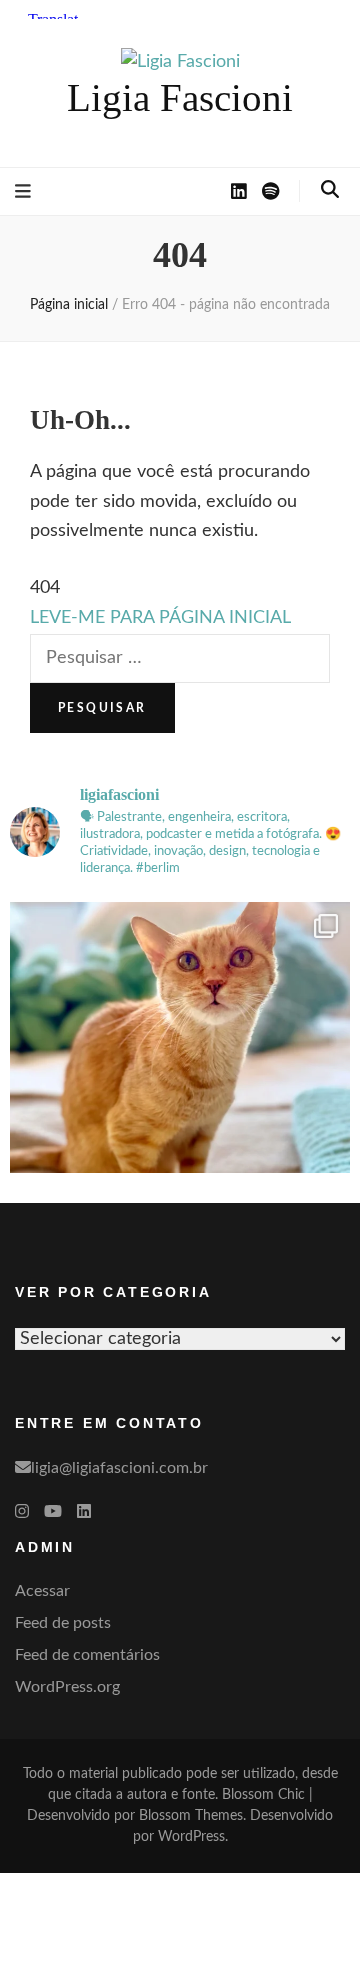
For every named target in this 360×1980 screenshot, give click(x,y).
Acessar (42, 1591)
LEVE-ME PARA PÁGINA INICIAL (160, 618)
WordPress (191, 1837)
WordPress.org (67, 1687)
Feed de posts (63, 1623)
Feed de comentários (87, 1655)
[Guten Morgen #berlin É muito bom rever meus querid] (180, 1072)
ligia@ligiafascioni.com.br (119, 1468)
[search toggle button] (330, 190)
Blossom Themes (191, 1816)
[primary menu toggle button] (23, 192)
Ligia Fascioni (180, 97)
